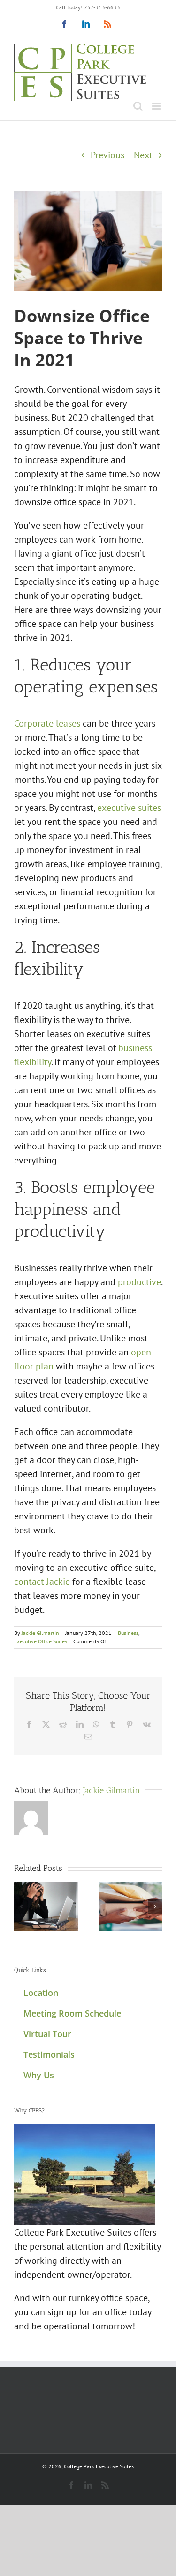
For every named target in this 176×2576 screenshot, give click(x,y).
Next (143, 155)
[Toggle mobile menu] (157, 106)
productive (139, 1282)
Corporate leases (47, 723)
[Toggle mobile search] (138, 106)
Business (128, 1633)
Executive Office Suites (41, 1641)
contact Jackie (42, 1582)
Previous (107, 155)
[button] (21, 1906)
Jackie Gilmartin (40, 1633)
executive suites (129, 808)
